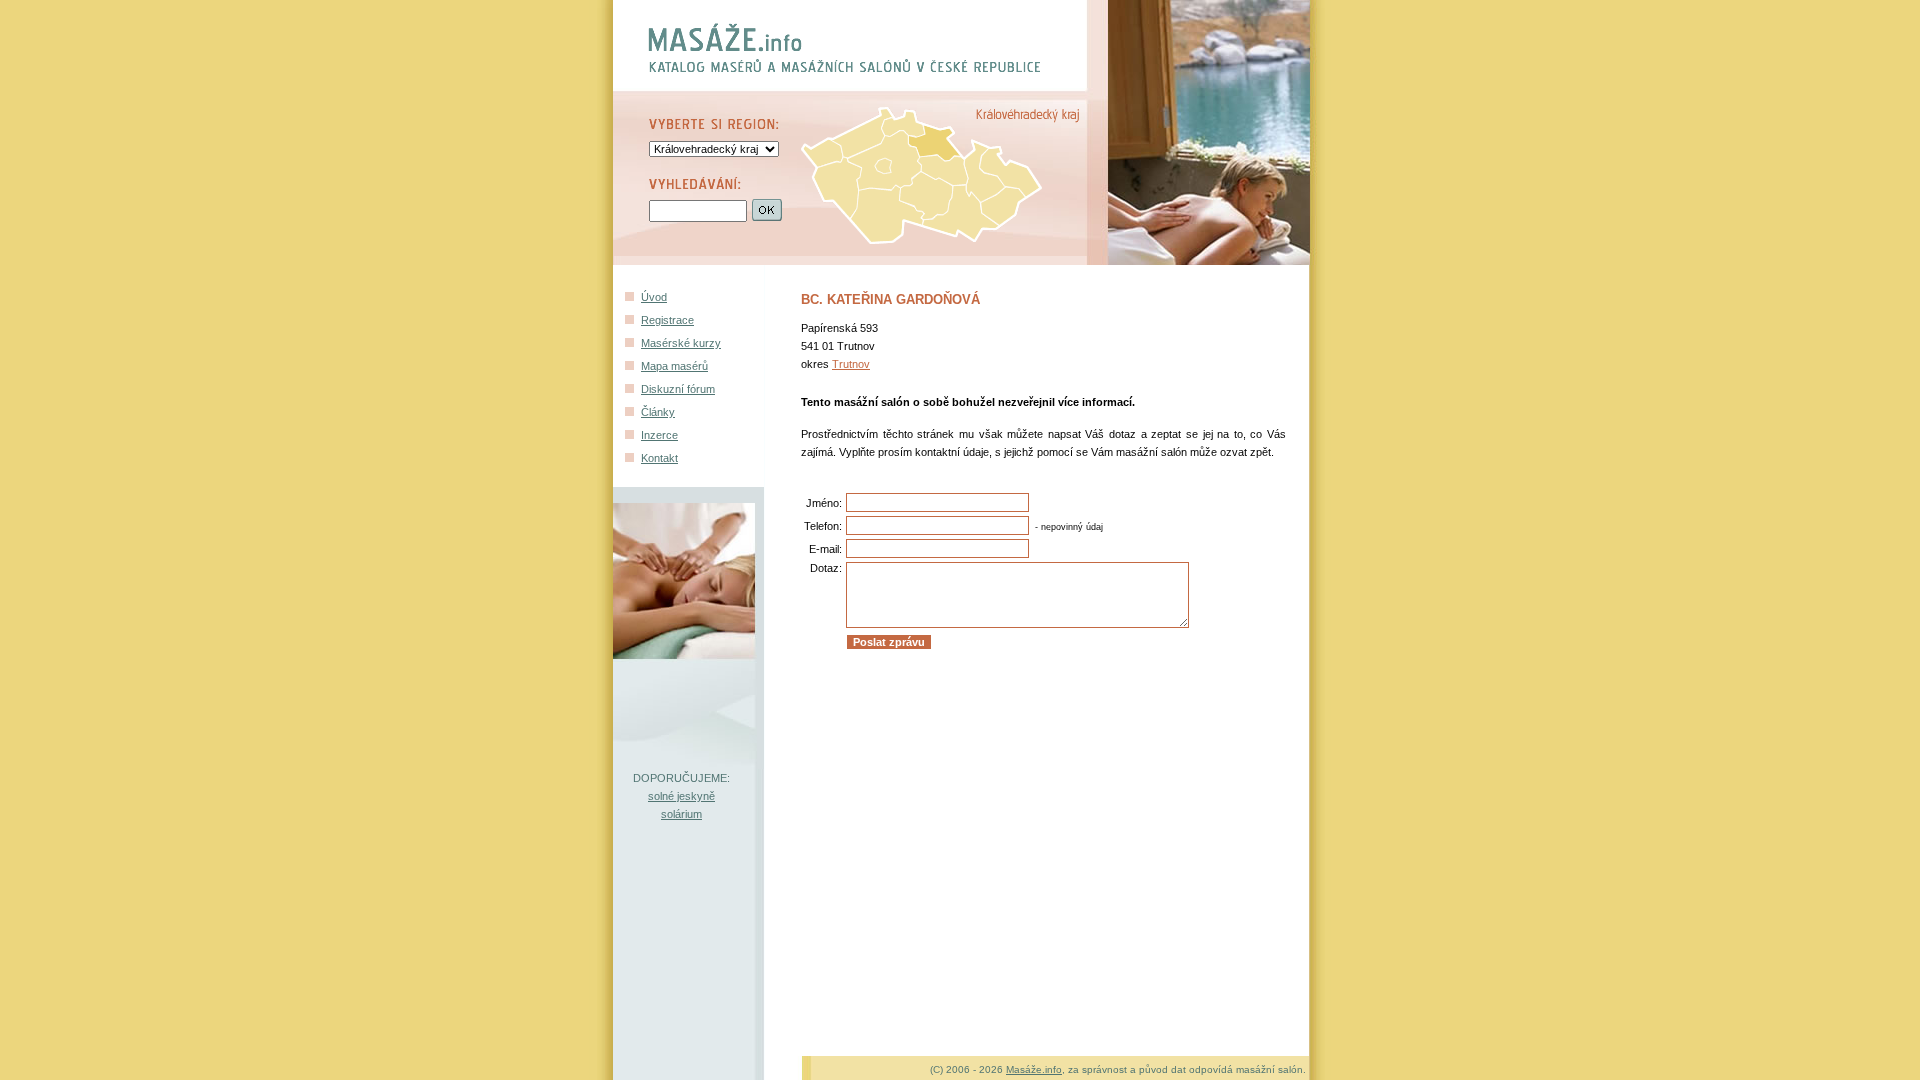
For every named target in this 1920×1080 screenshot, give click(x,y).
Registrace (667, 320)
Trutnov (851, 364)
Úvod (654, 297)
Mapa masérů (674, 366)
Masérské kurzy (681, 343)
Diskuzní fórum (678, 389)
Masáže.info (1034, 1069)
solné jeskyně (681, 796)
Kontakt (659, 458)
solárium (681, 814)
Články (658, 412)
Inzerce (659, 435)
